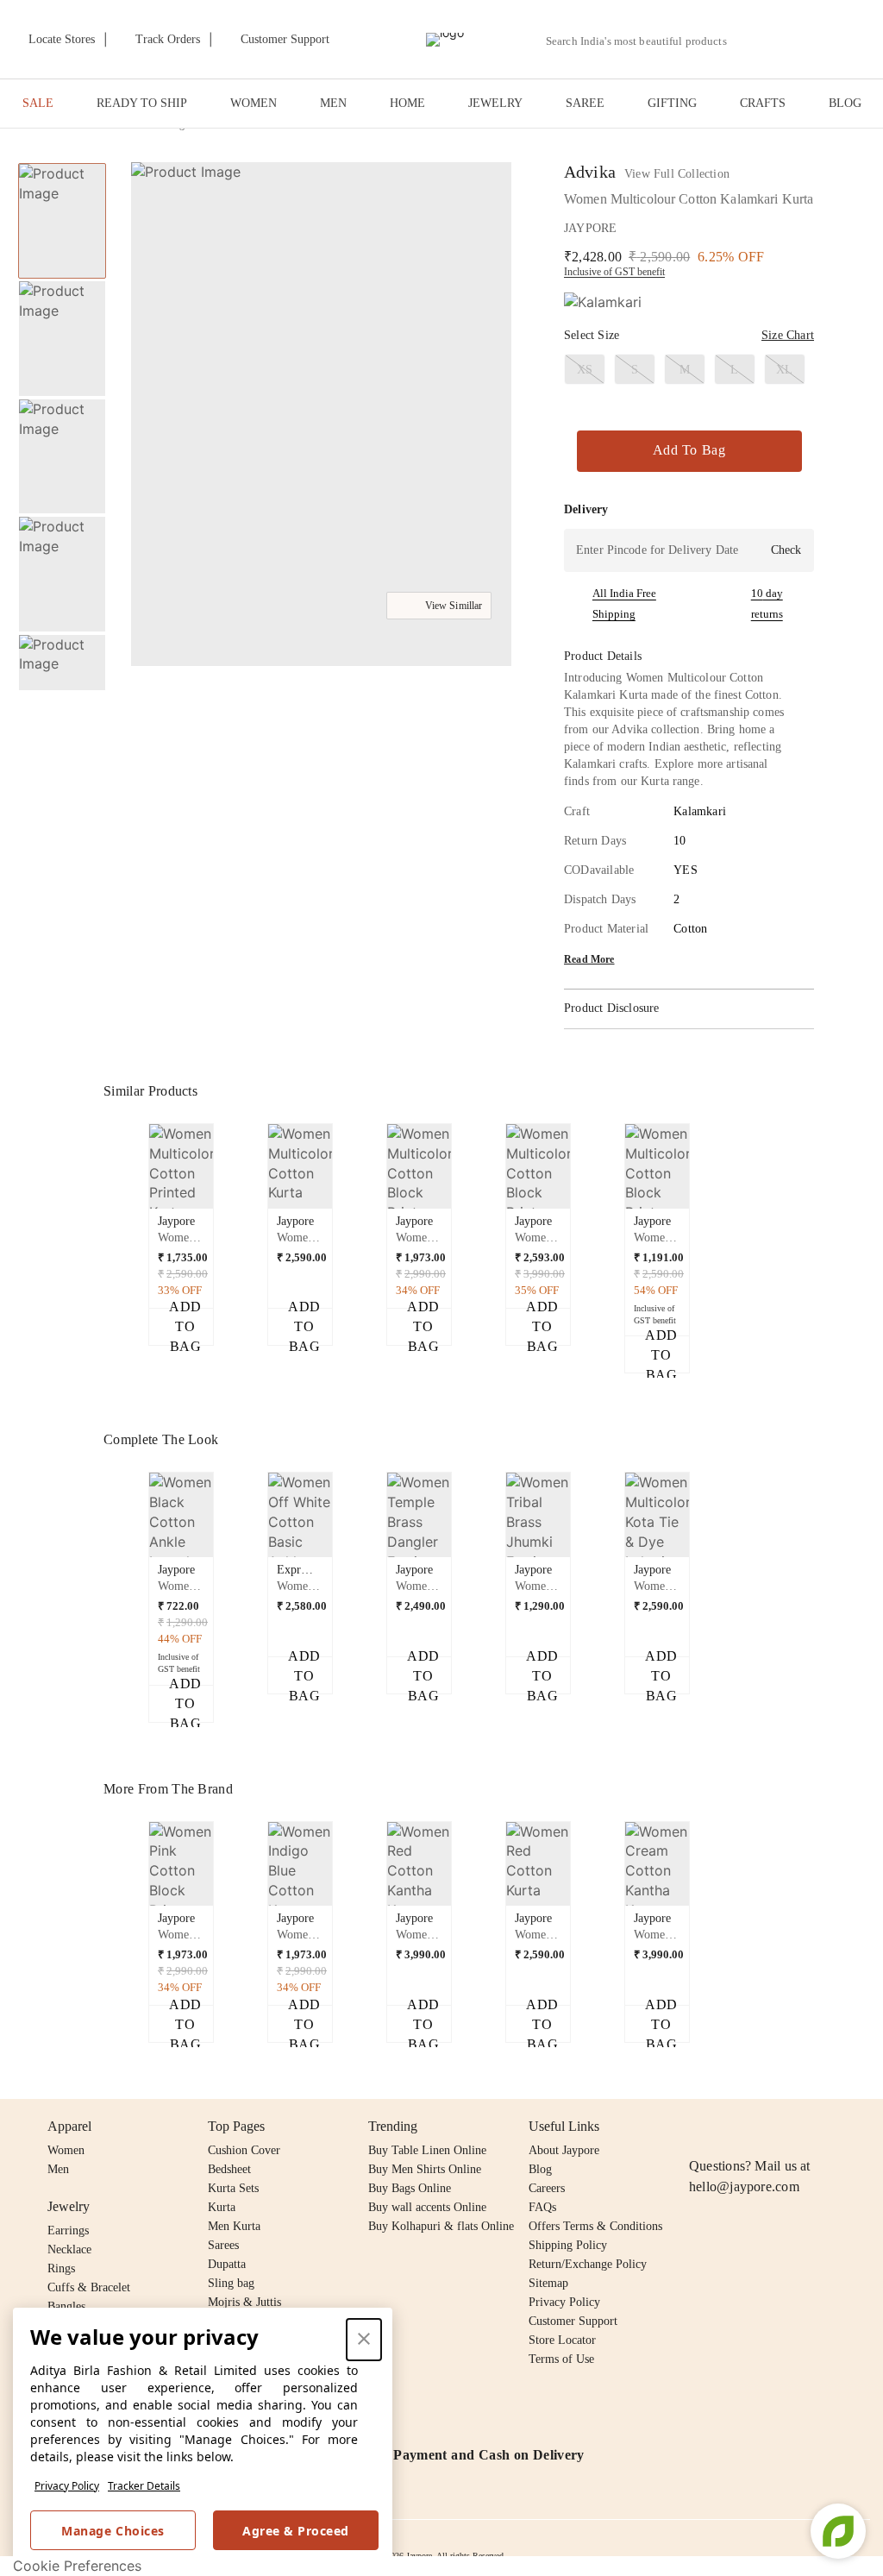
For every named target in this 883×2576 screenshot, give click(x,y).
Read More (589, 959)
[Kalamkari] (603, 302)
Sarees (223, 2245)
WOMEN (254, 103)
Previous (62, 162)
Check (786, 550)
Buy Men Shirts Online (425, 2169)
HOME (407, 103)
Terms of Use (561, 2359)
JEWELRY (495, 103)
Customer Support (573, 2321)
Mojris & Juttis (244, 2302)
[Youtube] (798, 2127)
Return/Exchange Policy (588, 2264)
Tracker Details (144, 2486)
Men (58, 2169)
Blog (540, 2169)
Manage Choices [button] (113, 2531)
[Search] (750, 41)
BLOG (845, 103)
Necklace (69, 2249)
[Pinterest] (832, 2127)
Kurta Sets (233, 2188)
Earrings (68, 2230)
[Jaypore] (445, 40)
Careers (547, 2188)
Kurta (222, 2207)
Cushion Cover (244, 2150)
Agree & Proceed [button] (296, 2531)
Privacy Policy (67, 2486)
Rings (61, 2268)
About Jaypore (564, 2150)
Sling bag (231, 2283)
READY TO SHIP (142, 103)
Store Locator (562, 2340)
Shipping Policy (568, 2245)
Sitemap (548, 2283)
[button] (790, 40)
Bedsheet (229, 2169)
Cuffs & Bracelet (89, 2287)
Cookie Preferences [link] (77, 2566)
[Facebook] (733, 2127)
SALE (38, 103)
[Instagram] (699, 2127)
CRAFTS (763, 103)
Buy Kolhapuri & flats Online (441, 2226)
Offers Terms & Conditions (595, 2226)
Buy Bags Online (410, 2188)
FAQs (542, 2207)
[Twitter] (766, 2127)
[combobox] (643, 41)
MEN (333, 103)
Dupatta (227, 2264)
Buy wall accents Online (427, 2207)
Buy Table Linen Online (427, 2150)
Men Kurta (234, 2226)
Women (66, 2150)
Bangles (66, 2306)
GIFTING (672, 103)
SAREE (585, 103)
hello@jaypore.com (744, 2186)
